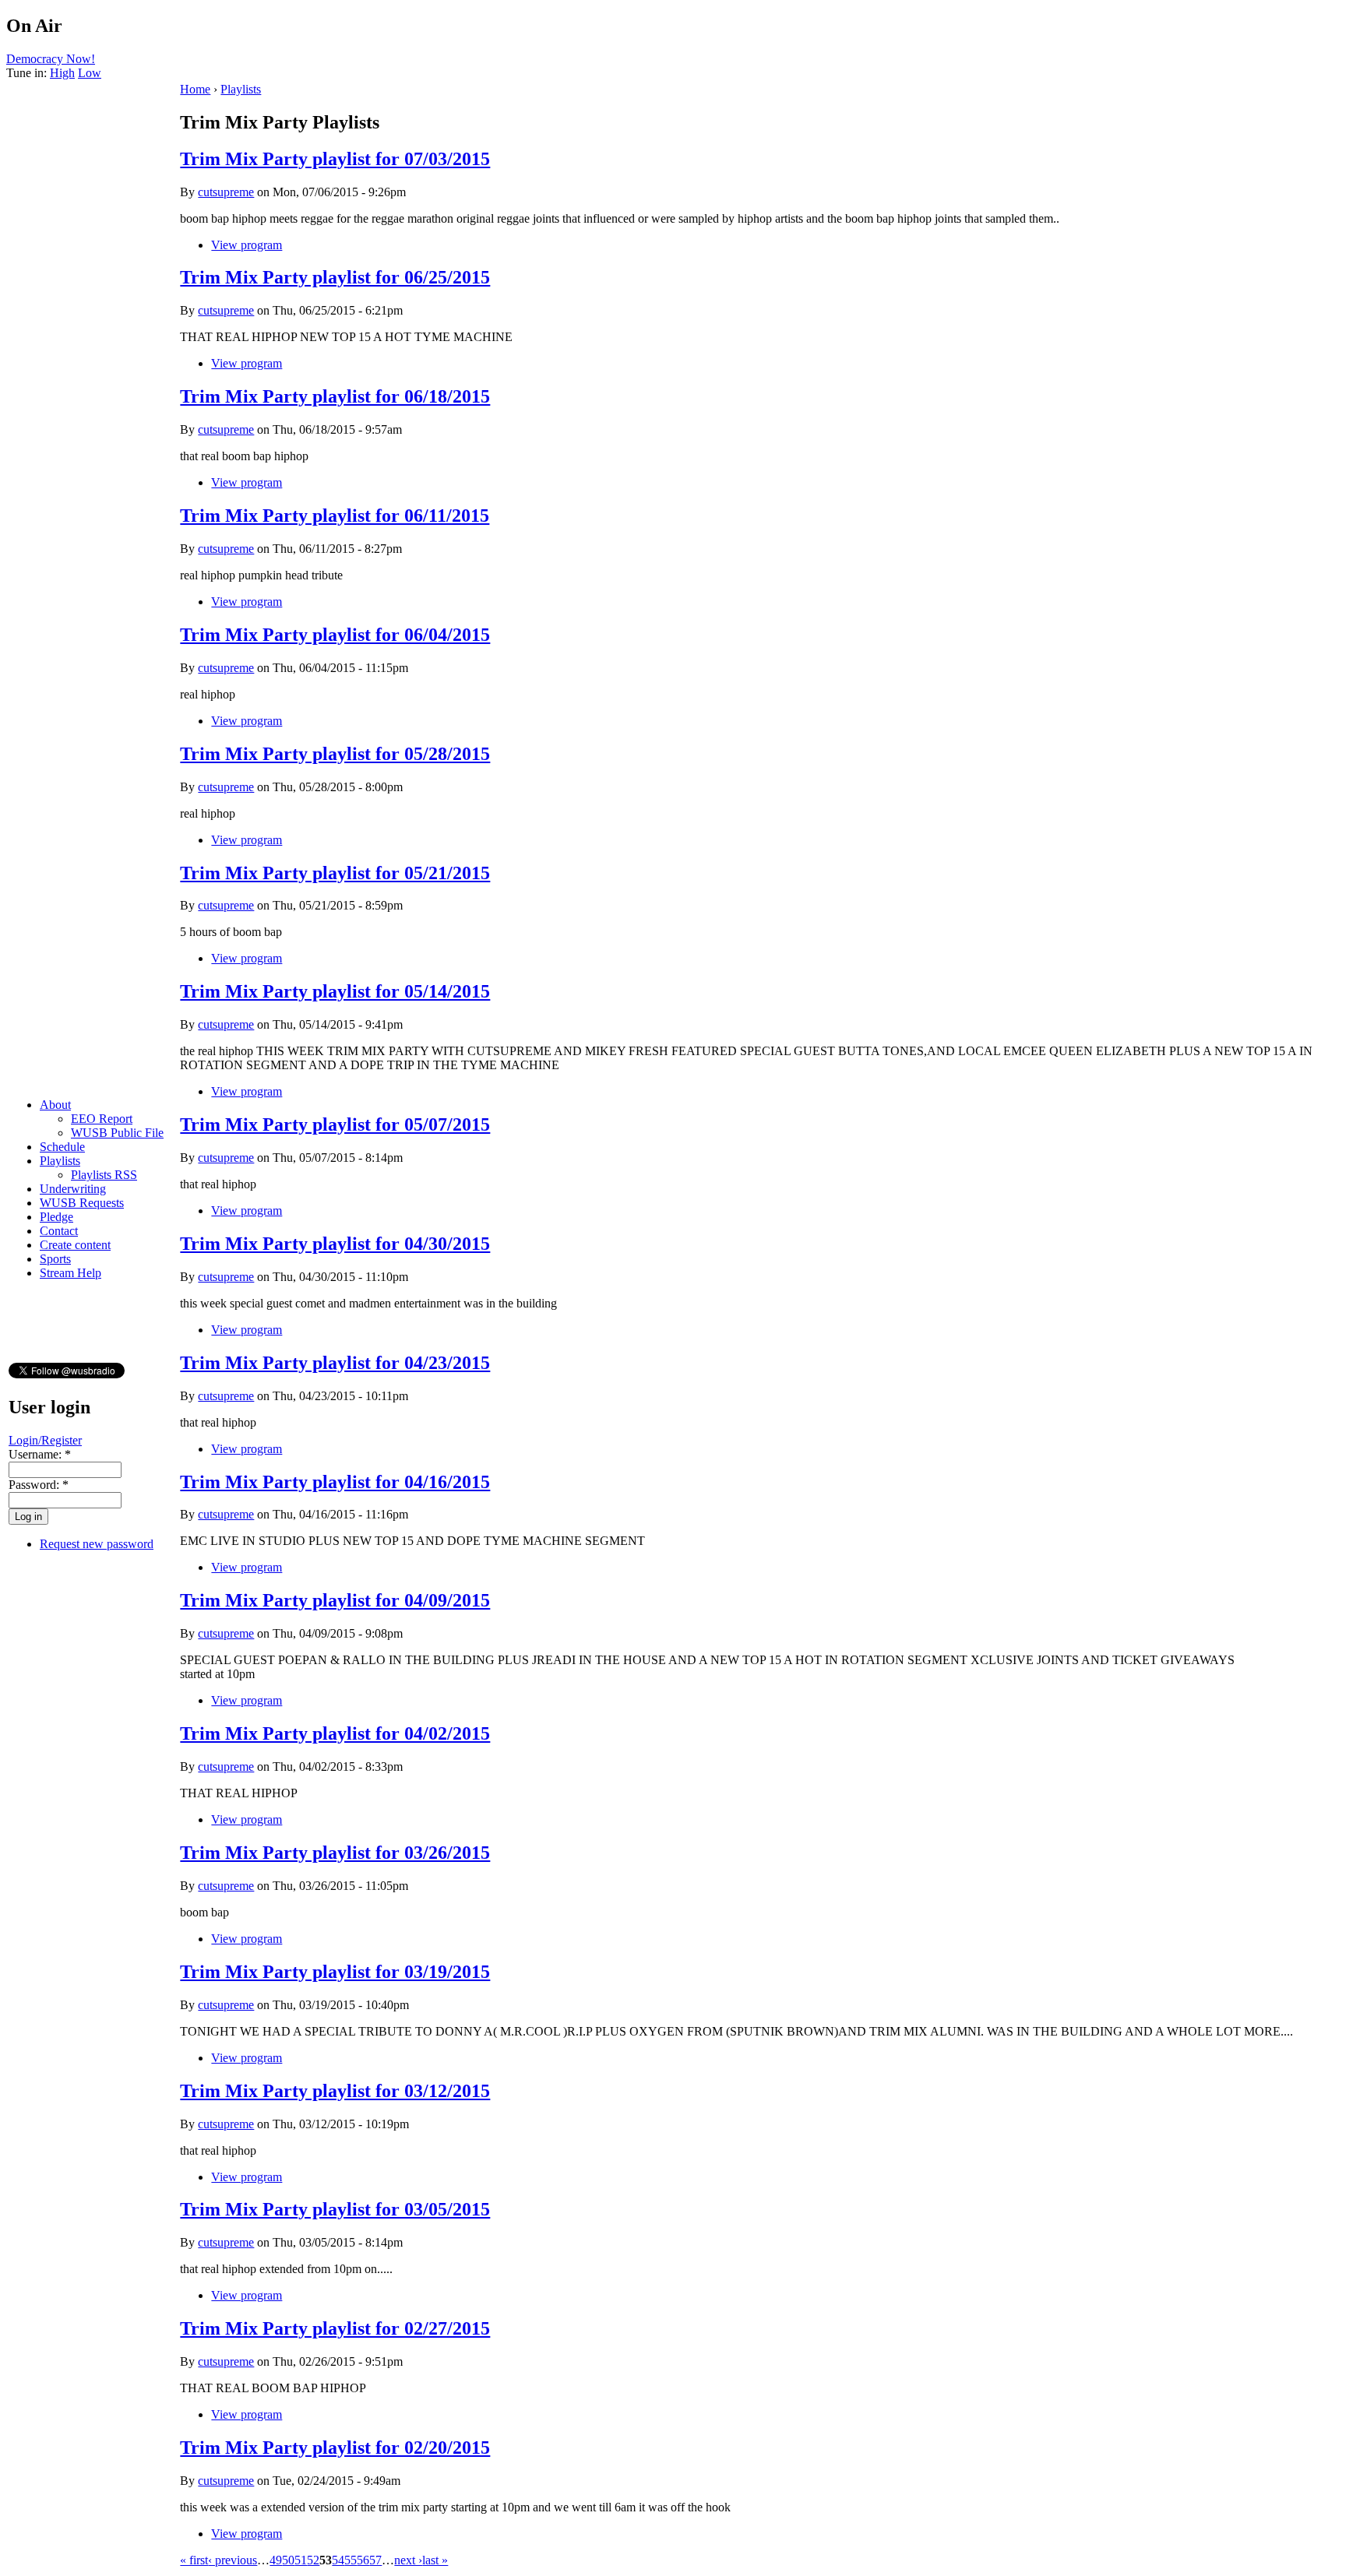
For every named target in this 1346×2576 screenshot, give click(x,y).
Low (90, 73)
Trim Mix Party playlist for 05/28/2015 (335, 754)
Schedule (62, 1147)
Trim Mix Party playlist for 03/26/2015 (335, 1853)
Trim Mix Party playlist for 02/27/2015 (335, 2328)
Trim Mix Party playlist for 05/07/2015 (335, 1124)
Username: (40, 1454)
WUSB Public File (117, 1133)
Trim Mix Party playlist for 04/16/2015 (335, 1482)
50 (288, 2560)
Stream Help (70, 1273)
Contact (59, 1231)
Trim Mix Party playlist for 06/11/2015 (335, 516)
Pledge (56, 1217)
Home (195, 89)
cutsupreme (226, 192)
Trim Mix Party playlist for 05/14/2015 (335, 991)
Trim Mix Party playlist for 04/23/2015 (335, 1363)
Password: (39, 1485)
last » (435, 2560)
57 (375, 2560)
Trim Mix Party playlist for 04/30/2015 (335, 1244)
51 (301, 2560)
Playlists (60, 1161)
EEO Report (102, 1119)
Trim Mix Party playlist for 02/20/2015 (335, 2448)
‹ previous (233, 2560)
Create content (75, 1245)
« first (194, 2560)
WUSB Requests (82, 1203)
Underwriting (73, 1189)
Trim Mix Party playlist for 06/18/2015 (335, 396)
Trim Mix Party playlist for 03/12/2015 (335, 2091)
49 (276, 2560)
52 (313, 2560)
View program (247, 245)
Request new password (97, 1544)
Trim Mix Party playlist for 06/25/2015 (335, 277)
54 (338, 2560)
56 (363, 2560)
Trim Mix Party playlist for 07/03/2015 (335, 159)
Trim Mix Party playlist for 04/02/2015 (335, 1733)
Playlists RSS (104, 1175)
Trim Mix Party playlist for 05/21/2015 (335, 873)
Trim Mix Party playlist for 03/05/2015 (335, 2209)
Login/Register (45, 1440)
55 (351, 2560)
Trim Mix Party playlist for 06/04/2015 (335, 635)
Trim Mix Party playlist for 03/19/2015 (335, 1972)
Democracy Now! (51, 59)
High (62, 73)
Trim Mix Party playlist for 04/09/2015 (335, 1600)
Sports (55, 1259)
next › (408, 2560)
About (55, 1105)
